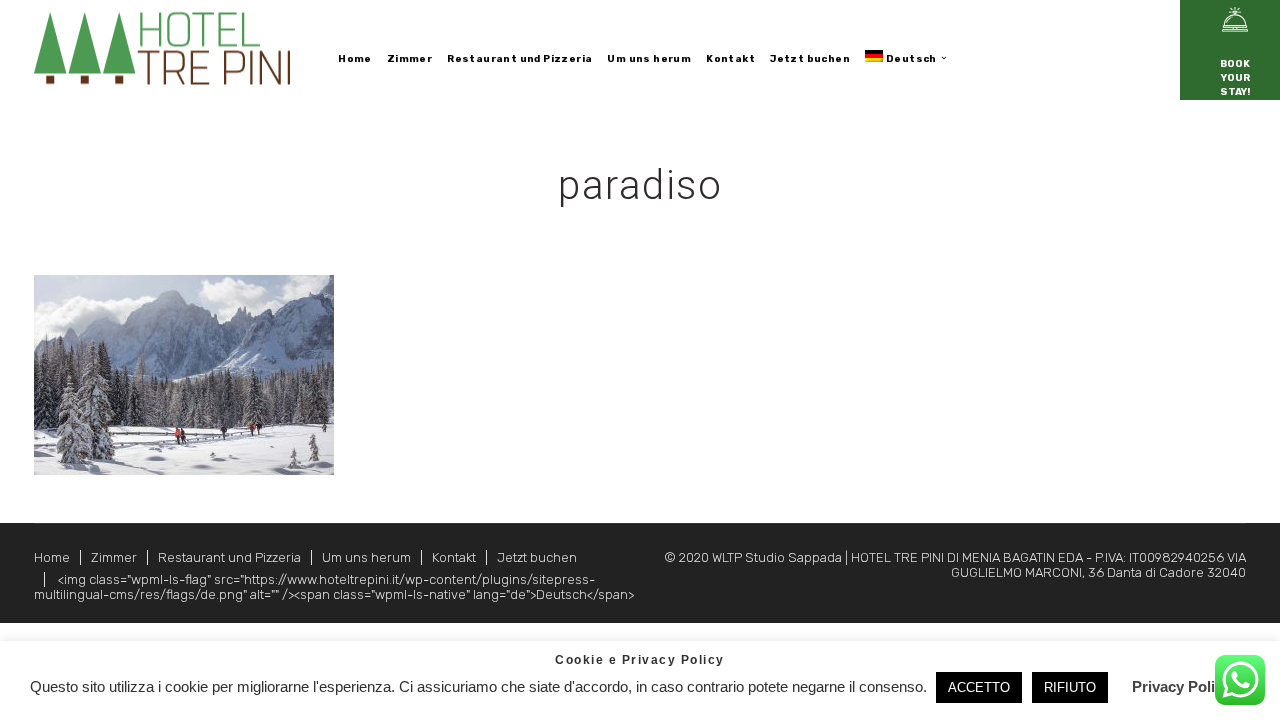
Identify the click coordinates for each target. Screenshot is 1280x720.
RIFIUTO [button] (1070, 687)
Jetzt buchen (537, 557)
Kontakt (454, 557)
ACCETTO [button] (979, 687)
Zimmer (114, 557)
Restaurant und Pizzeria (229, 557)
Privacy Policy (1181, 686)
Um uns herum (366, 557)
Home (52, 557)
